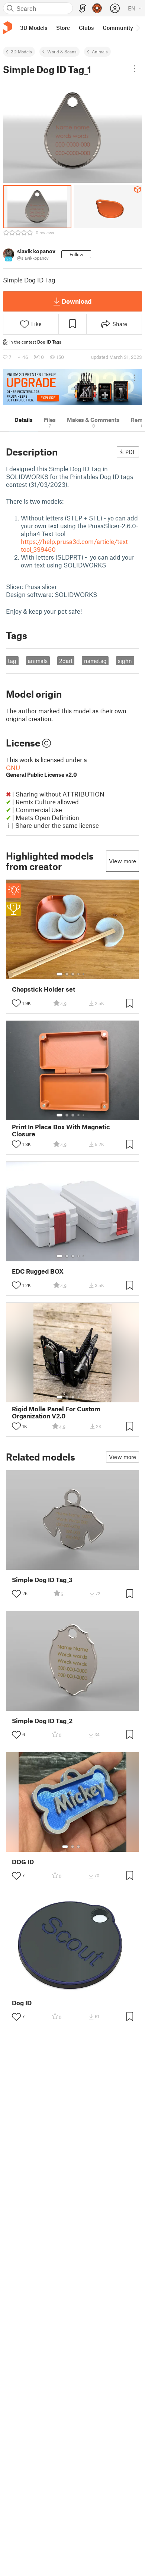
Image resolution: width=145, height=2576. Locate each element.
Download (77, 301)
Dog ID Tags (49, 342)
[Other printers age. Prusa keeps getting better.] (72, 387)
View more (123, 861)
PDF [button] (131, 452)
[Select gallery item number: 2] (67, 974)
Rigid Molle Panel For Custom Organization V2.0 (56, 1412)
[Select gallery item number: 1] (59, 974)
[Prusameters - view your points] (97, 8)
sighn (125, 661)
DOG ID (23, 1862)
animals (38, 661)
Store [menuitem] (63, 28)
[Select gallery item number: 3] (73, 974)
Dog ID (22, 2003)
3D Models (21, 51)
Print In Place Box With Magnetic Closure (61, 1130)
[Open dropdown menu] (135, 69)
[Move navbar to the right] (138, 28)
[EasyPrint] (83, 8)
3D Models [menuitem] (34, 28)
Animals (100, 51)
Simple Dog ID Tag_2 (42, 1721)
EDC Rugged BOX (38, 1271)
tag (12, 661)
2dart (66, 661)
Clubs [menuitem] (86, 28)
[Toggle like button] (16, 1003)
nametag (95, 661)
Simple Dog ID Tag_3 (42, 1580)
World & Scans (62, 51)
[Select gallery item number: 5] (84, 974)
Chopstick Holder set (43, 989)
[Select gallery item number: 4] (79, 974)
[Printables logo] (7, 28)
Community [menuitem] (118, 28)
